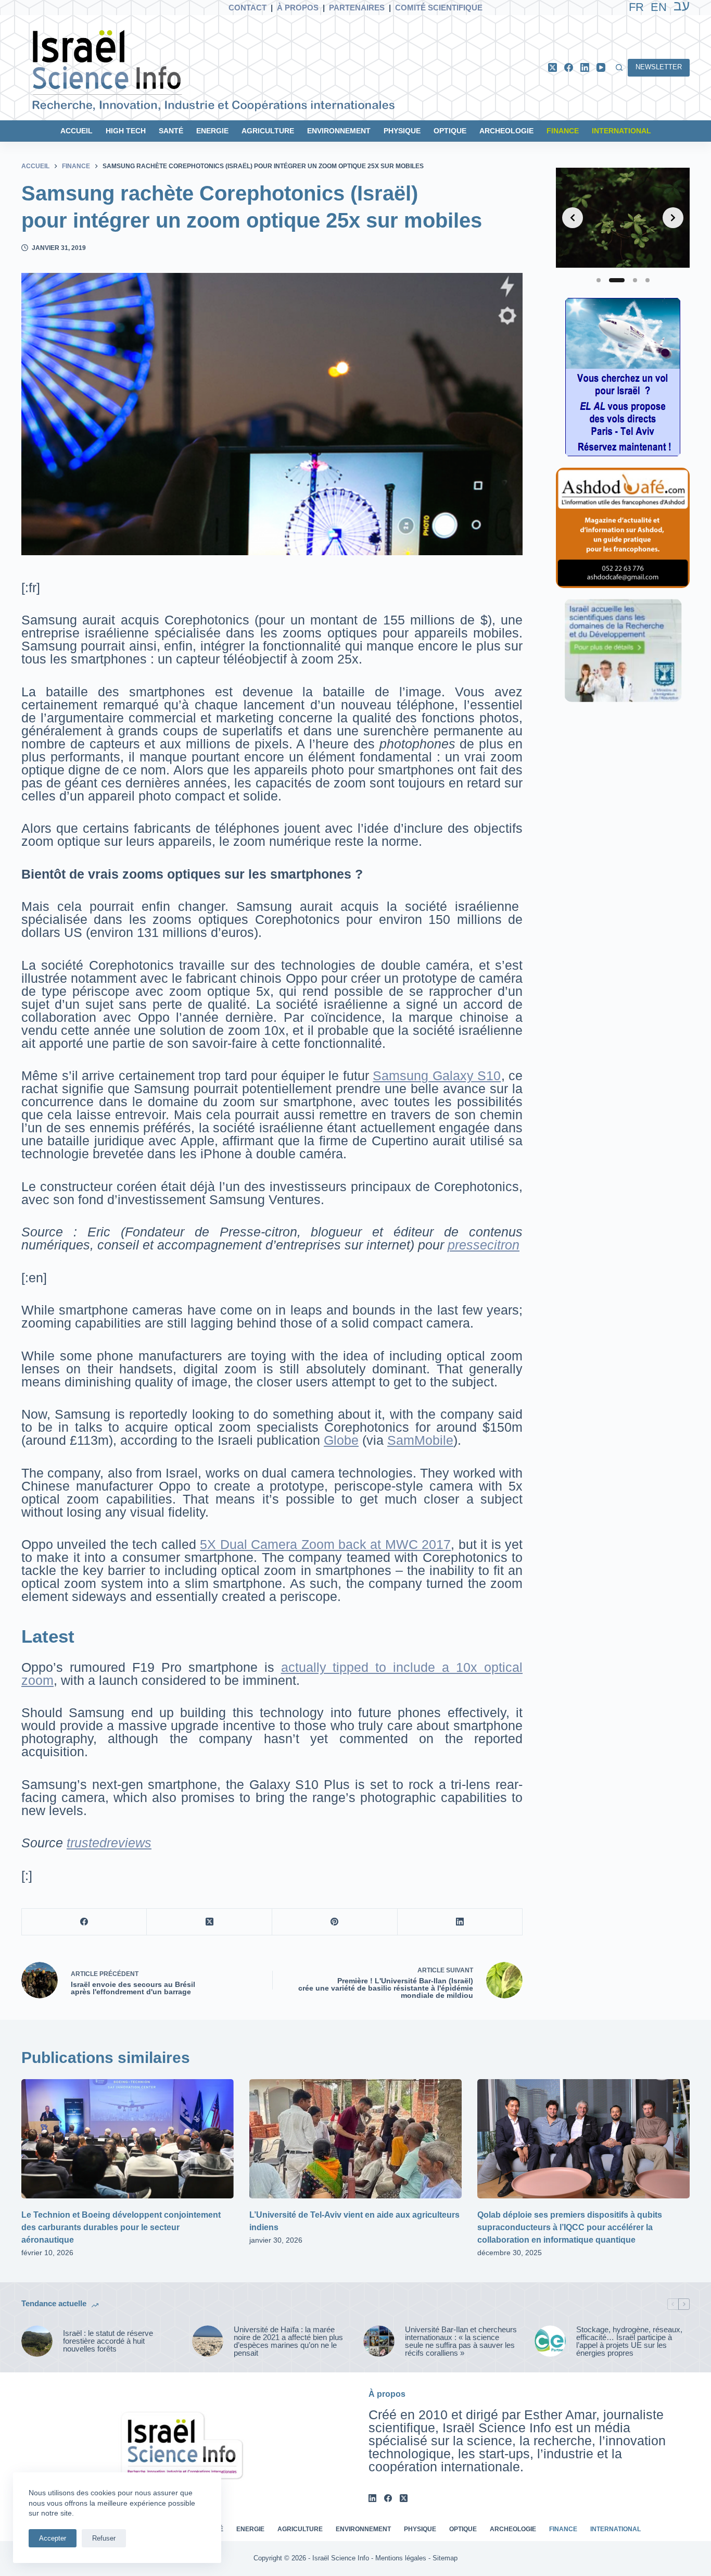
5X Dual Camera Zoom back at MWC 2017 (325, 1544)
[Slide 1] (599, 280)
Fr (636, 7)
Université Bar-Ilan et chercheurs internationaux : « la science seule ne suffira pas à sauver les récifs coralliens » (461, 2341)
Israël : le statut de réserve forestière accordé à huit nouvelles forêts (108, 2341)
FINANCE (563, 131)
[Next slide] (673, 218)
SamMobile (420, 1440)
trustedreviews (109, 1843)
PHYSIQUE (402, 131)
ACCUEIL (77, 131)
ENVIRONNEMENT (339, 131)
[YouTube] (601, 67)
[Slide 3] (635, 280)
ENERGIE (212, 131)
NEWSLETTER (659, 67)
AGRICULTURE (268, 131)
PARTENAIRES (357, 8)
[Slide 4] (647, 280)
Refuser (104, 2538)
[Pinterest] (335, 1922)
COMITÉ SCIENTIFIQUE (439, 8)
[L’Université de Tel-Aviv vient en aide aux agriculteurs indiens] (355, 2139)
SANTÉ (171, 131)
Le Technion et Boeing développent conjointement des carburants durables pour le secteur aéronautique (121, 2227)
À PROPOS (298, 8)
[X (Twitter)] (553, 67)
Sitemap (445, 2558)
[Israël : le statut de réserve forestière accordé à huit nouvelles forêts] (37, 2341)
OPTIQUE (450, 131)
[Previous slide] (573, 218)
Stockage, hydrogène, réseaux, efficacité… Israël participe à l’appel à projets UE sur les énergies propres (629, 2341)
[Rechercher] (619, 67)
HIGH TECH (126, 131)
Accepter (53, 2538)
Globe (341, 1440)
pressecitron (484, 1245)
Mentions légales (401, 2558)
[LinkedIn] (585, 67)
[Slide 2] (617, 280)
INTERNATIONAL (621, 131)
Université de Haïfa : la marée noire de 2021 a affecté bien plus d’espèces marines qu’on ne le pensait (288, 2341)
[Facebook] (569, 67)
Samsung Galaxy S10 (437, 1076)
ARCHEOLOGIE (506, 131)
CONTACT (247, 8)
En (659, 7)
